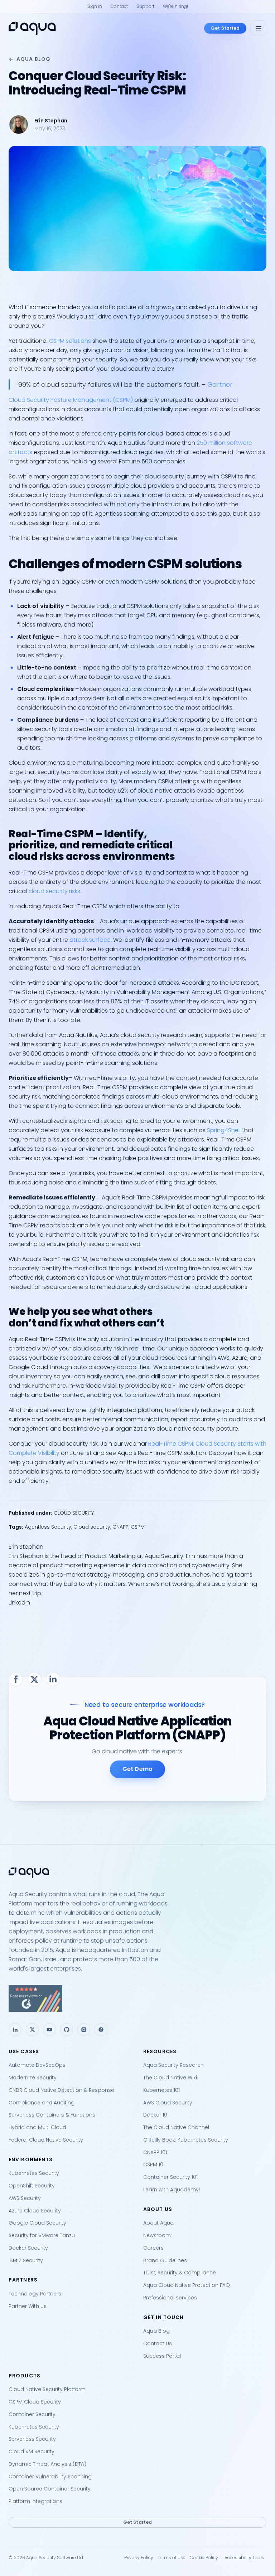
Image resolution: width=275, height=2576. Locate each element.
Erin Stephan (51, 121)
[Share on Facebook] (16, 1679)
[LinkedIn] (15, 2030)
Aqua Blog (33, 59)
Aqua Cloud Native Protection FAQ (187, 2285)
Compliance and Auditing (42, 2103)
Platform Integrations (35, 2501)
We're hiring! (175, 6)
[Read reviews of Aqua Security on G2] (137, 1998)
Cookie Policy (204, 2558)
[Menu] (259, 28)
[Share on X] (34, 1679)
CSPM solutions (70, 341)
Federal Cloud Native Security (46, 2140)
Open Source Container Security (50, 2489)
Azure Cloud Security (35, 2211)
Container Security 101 (170, 2177)
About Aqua (158, 2223)
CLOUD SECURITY (74, 1513)
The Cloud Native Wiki (170, 2078)
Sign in (95, 6)
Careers (153, 2248)
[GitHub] (67, 2030)
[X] (32, 2030)
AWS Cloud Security (168, 2103)
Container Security (32, 2414)
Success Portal (162, 2356)
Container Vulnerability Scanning (50, 2477)
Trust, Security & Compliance (180, 2273)
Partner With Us (28, 2306)
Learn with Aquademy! (172, 2190)
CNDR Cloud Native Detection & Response (61, 2090)
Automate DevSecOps (37, 2065)
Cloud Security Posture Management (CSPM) (71, 400)
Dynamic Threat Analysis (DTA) (47, 2464)
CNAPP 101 (155, 2152)
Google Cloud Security (37, 2223)
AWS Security (25, 2198)
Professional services (170, 2298)
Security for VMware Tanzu (42, 2235)
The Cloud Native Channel (176, 2127)
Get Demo (137, 1769)
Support (145, 6)
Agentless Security (48, 1527)
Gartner (220, 384)
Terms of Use (172, 2558)
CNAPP (120, 1527)
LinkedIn (19, 1603)
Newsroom (157, 2235)
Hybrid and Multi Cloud (37, 2127)
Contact (119, 6)
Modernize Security (33, 2078)
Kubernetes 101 (161, 2090)
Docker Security (28, 2248)
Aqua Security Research (173, 2065)
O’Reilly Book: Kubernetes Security (186, 2140)
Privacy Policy (139, 2558)
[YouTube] (49, 2030)
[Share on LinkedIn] (53, 1679)
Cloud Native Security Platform (47, 2389)
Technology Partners (35, 2294)
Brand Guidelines (165, 2260)
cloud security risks (54, 891)
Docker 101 (156, 2115)
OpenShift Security (32, 2186)
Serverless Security (32, 2439)
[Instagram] (84, 2030)
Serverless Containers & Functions (52, 2115)
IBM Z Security (26, 2260)
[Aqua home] (32, 28)
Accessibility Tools (244, 2558)
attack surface (90, 940)
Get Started (225, 28)
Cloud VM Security (32, 2451)
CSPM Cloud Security (35, 2402)
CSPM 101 (154, 2164)
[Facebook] (101, 2030)
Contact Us (158, 2343)
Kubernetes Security (34, 2173)
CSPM (138, 1527)
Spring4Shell (224, 1130)
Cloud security (92, 1527)
